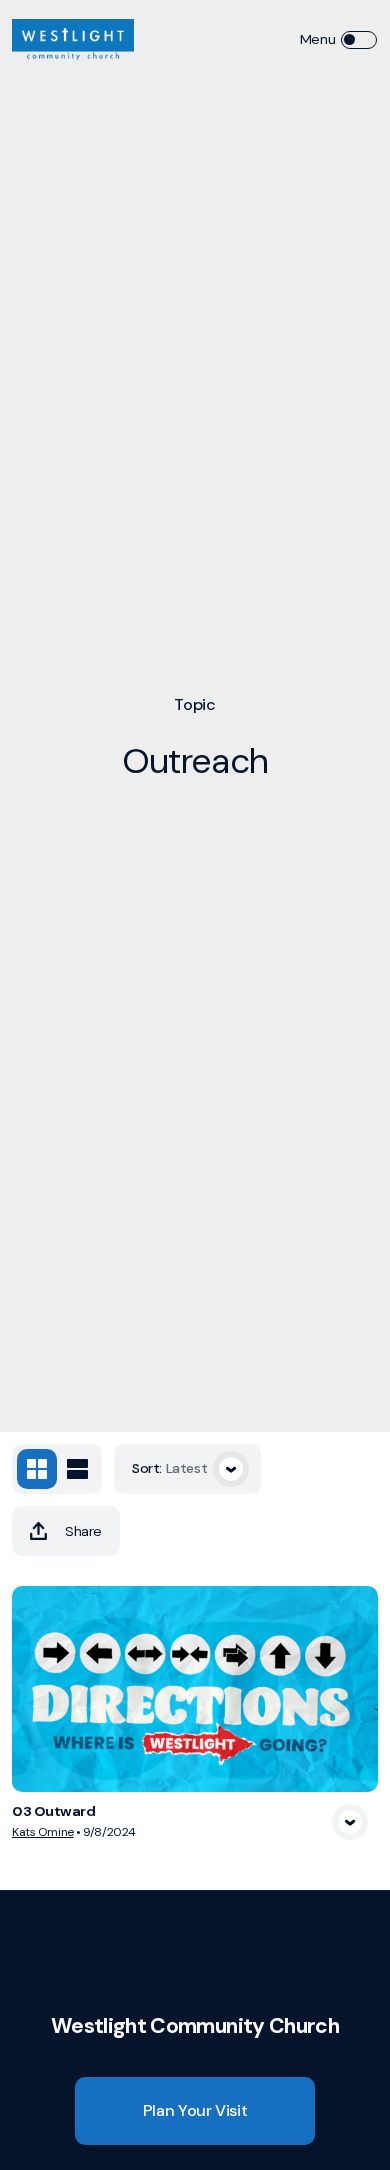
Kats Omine (43, 1832)
